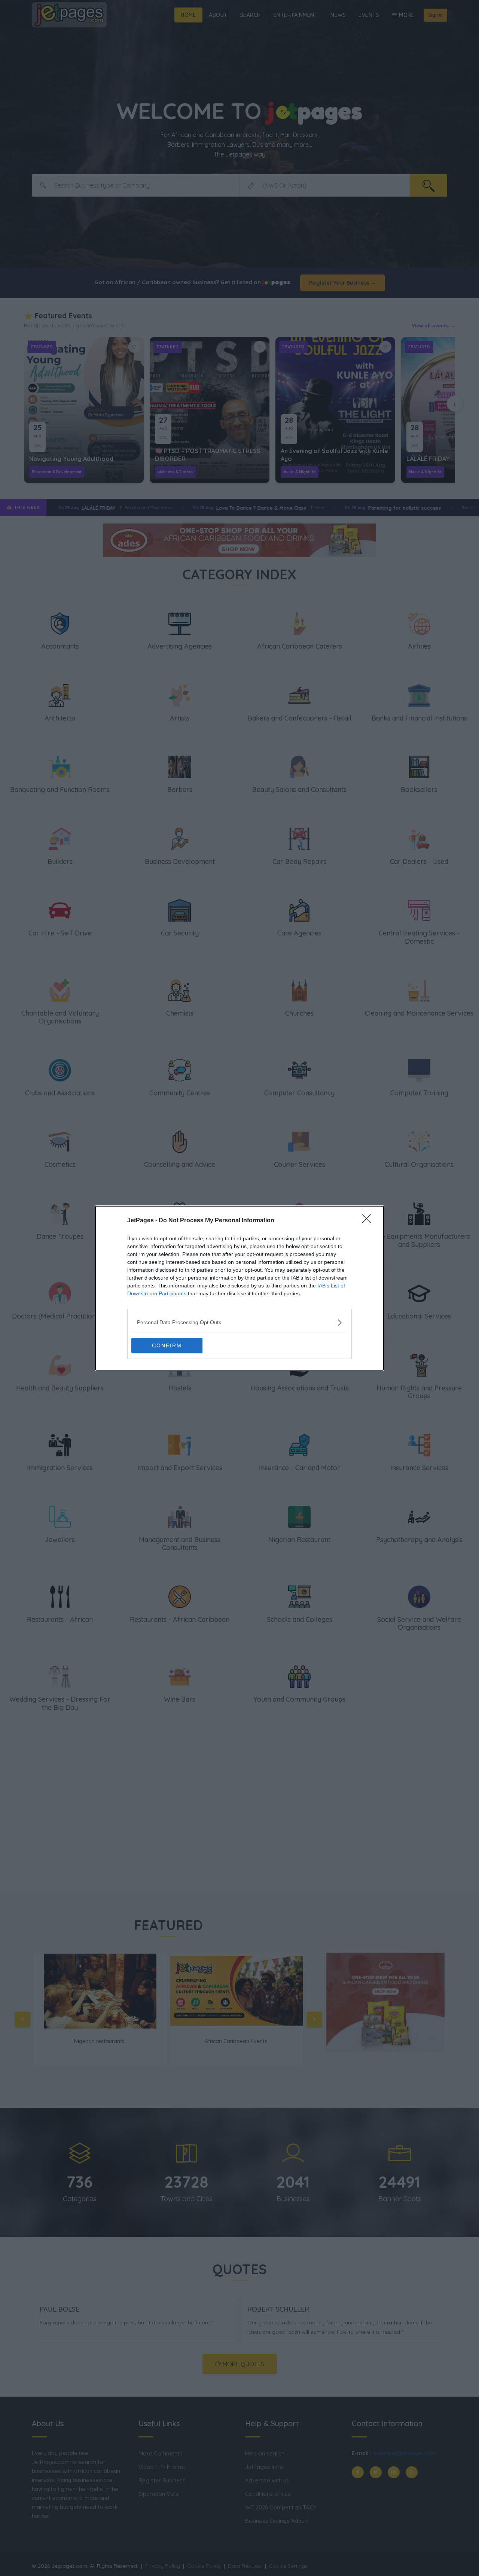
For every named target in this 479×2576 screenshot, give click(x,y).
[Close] (369, 1221)
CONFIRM (167, 1345)
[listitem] (239, 1322)
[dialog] (239, 1288)
